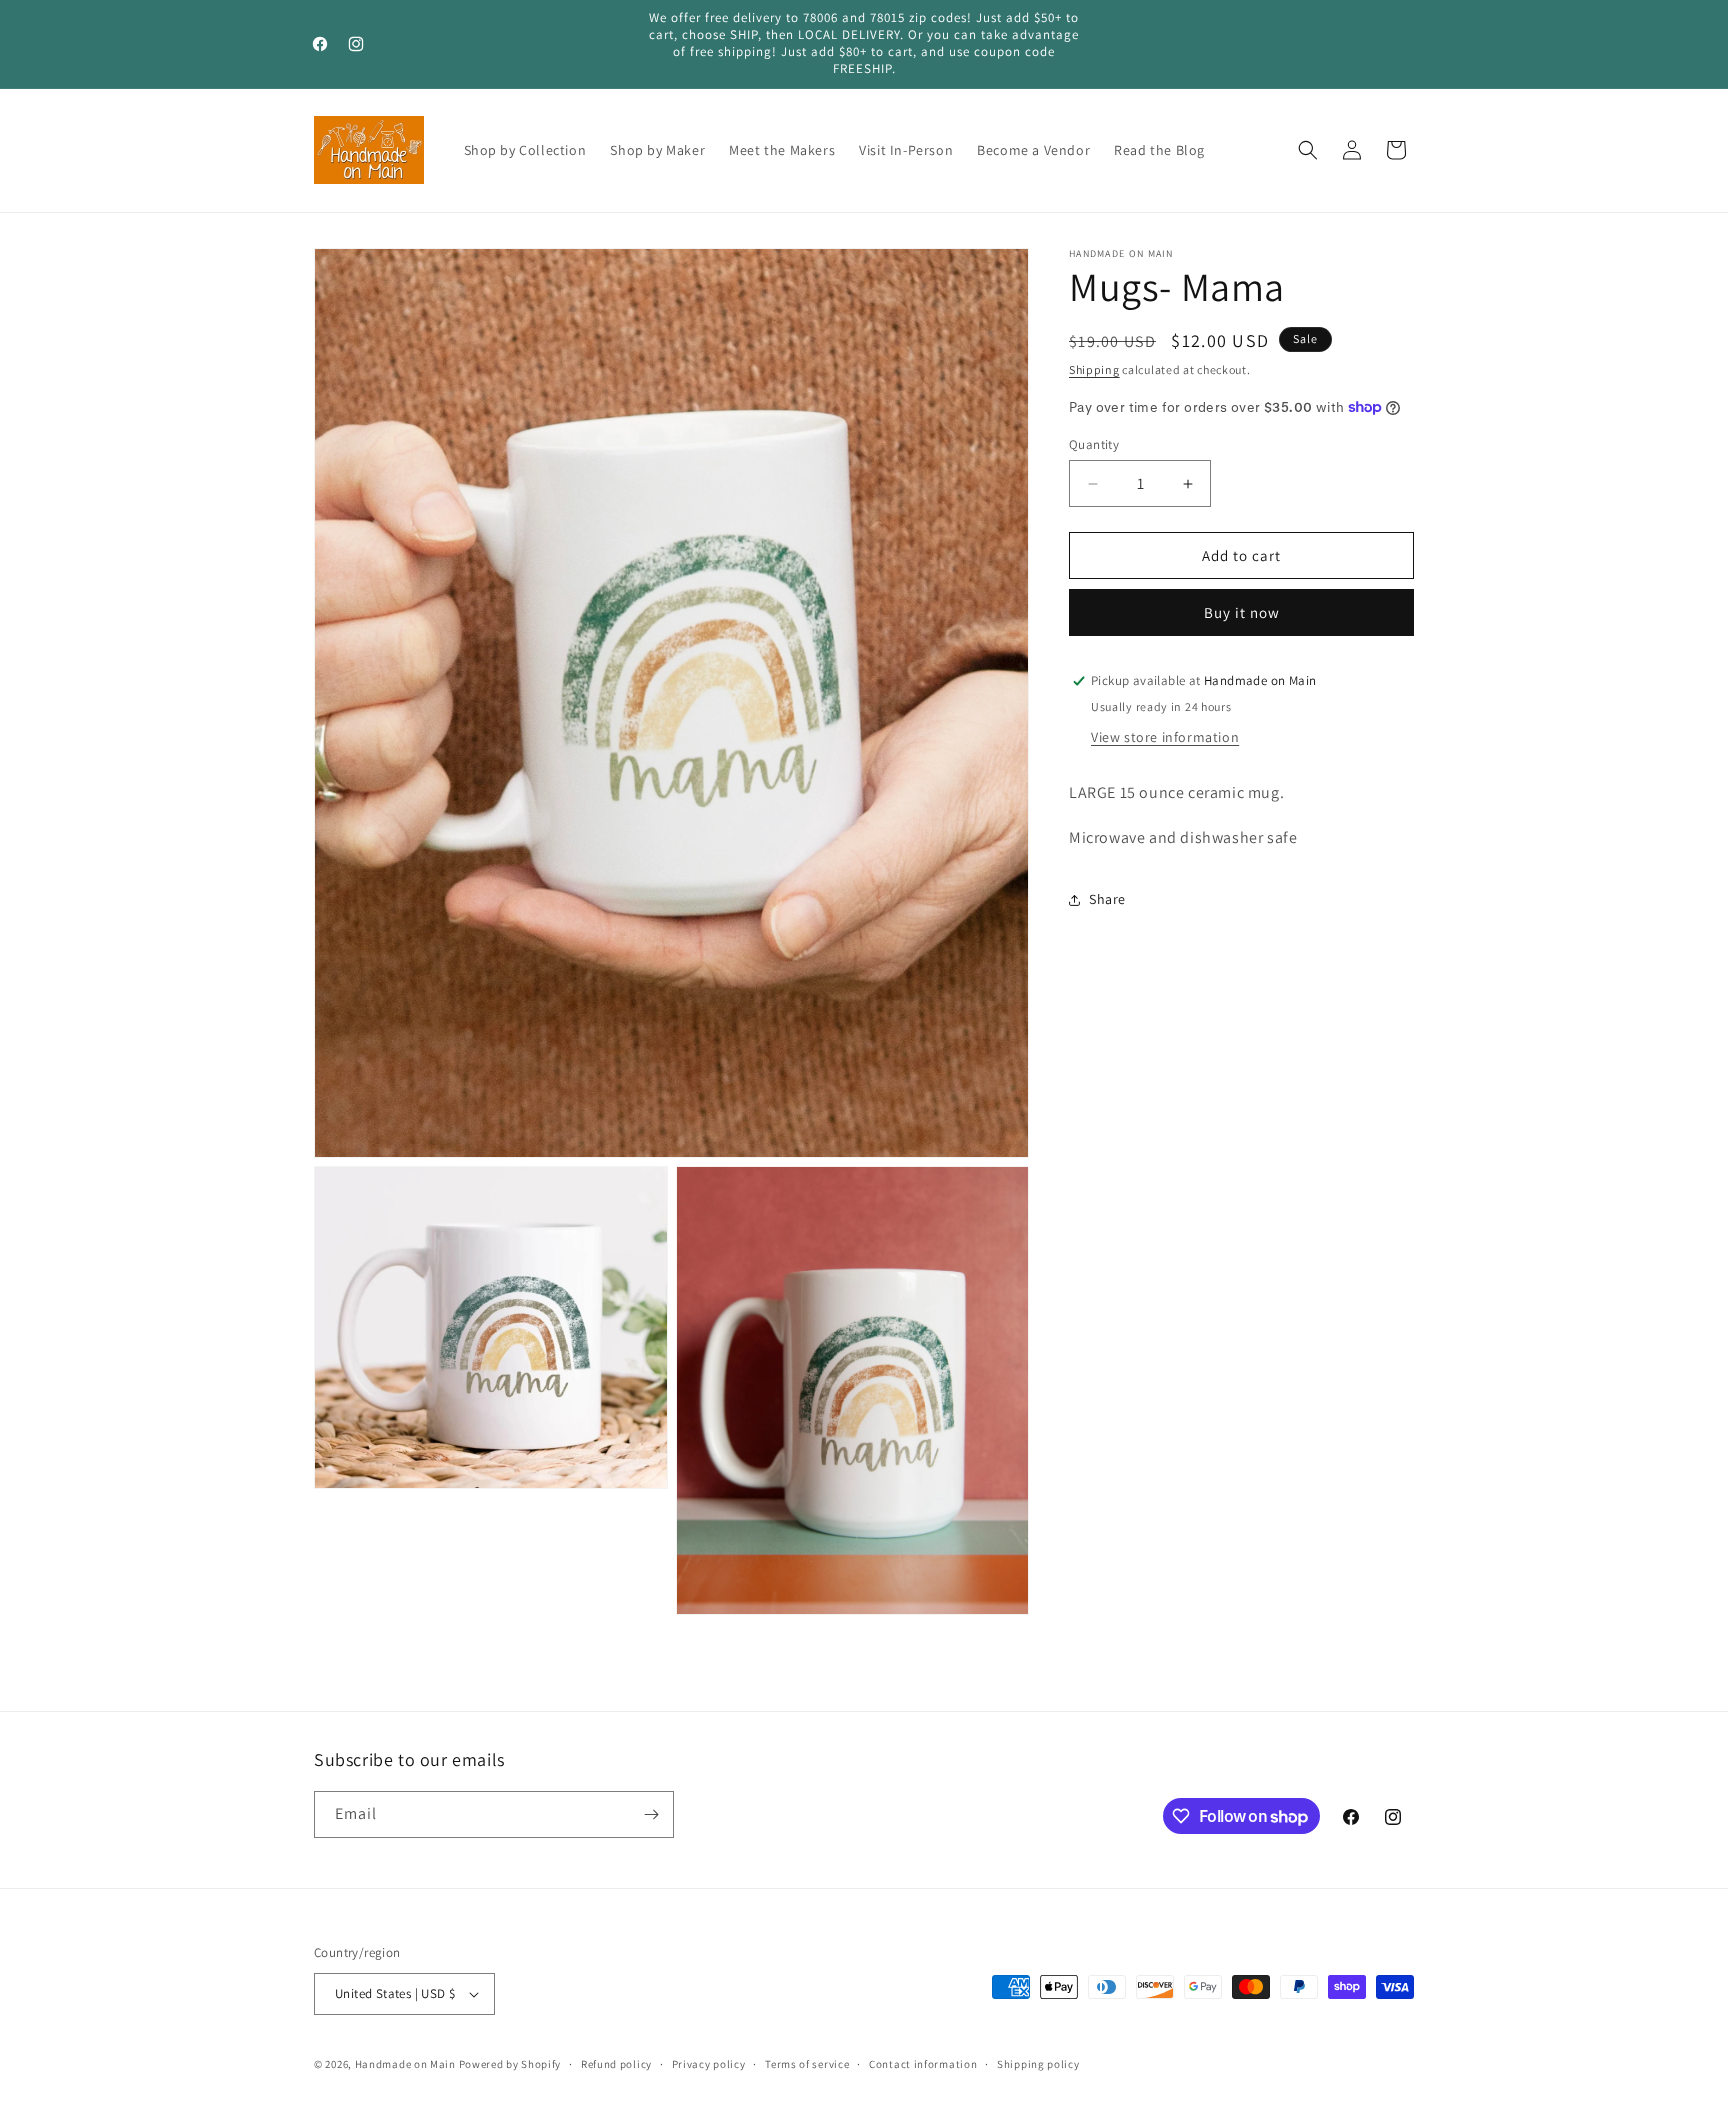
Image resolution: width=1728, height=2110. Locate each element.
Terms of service (807, 2064)
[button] (1308, 150)
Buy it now (1242, 612)
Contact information (923, 2064)
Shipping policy (1038, 2064)
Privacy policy (709, 2064)
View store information (1165, 737)
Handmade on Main (405, 2064)
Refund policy (616, 2064)
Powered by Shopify (510, 2064)
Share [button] (1107, 899)
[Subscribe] (651, 1814)
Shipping (1094, 369)
